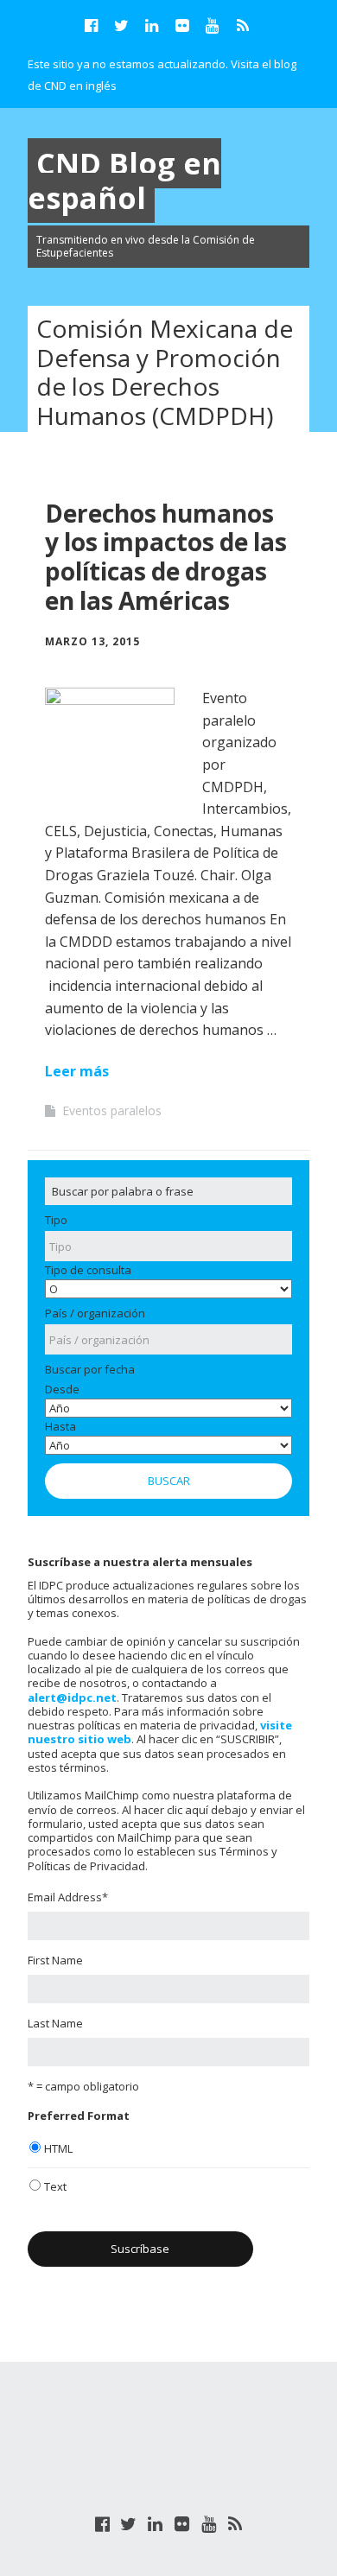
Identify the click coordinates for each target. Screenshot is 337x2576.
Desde (62, 1389)
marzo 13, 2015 (92, 641)
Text (55, 2186)
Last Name (55, 2023)
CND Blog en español (124, 181)
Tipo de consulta (88, 1270)
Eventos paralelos (112, 1110)
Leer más (77, 1071)
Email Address (68, 1897)
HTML (58, 2148)
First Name (55, 1960)
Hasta (60, 1426)
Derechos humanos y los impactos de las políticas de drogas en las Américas (166, 557)
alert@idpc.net (72, 1697)
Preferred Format (79, 2116)
